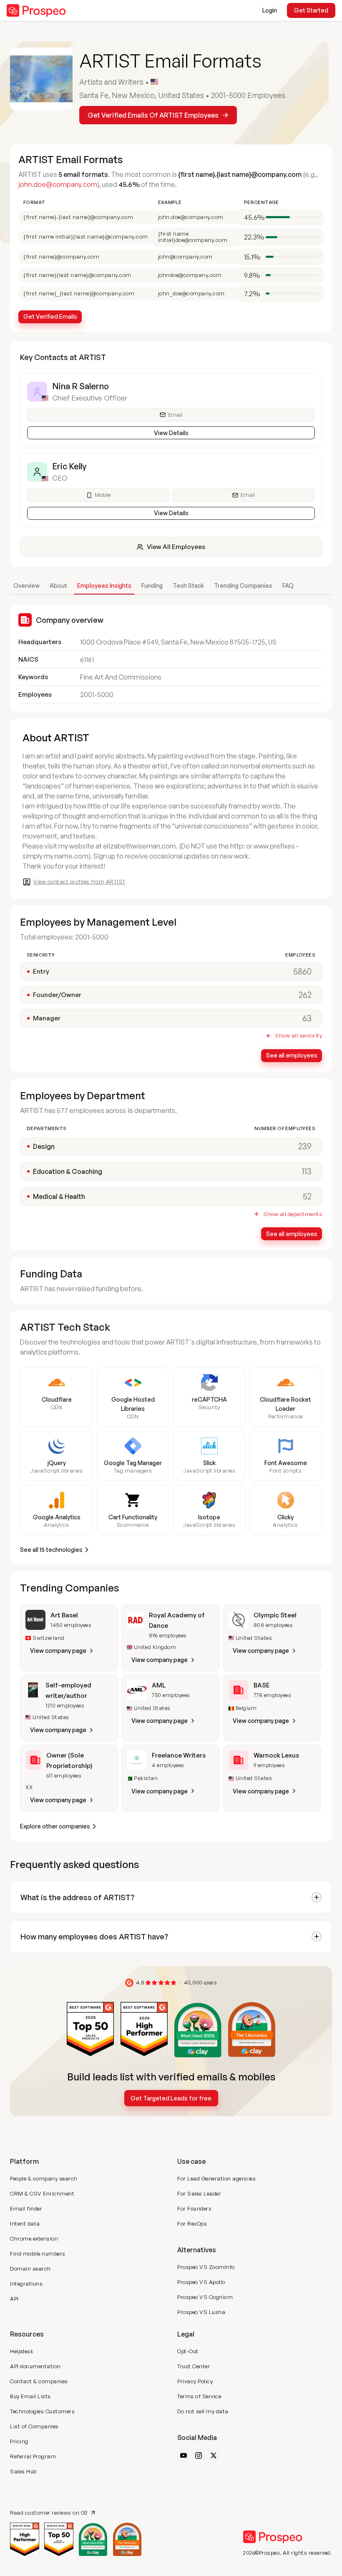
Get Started (311, 10)
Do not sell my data (203, 2411)
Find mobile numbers (38, 2254)
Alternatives (197, 2250)
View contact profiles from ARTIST (79, 881)
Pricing (19, 2441)
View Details (171, 433)
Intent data (25, 2223)
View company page (58, 1651)
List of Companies (34, 2426)
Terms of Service (199, 2396)
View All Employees (176, 547)
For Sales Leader (199, 2193)
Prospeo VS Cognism (205, 2297)
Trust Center (194, 2366)
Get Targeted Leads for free (171, 2098)
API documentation (35, 2366)
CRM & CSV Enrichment (42, 2193)
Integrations (26, 2284)
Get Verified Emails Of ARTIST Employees (153, 115)
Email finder (26, 2208)
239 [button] (305, 1146)
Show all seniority (298, 1036)
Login (270, 10)
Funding (152, 585)
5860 (302, 971)
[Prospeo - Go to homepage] (36, 10)
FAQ (288, 585)
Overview (26, 585)
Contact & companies (39, 2381)
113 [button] (307, 1171)
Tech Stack (188, 585)
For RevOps (192, 2223)
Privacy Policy (195, 2381)
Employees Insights (104, 585)
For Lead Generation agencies (216, 2178)
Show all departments (293, 1214)
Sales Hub (23, 2471)
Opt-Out (188, 2351)
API (14, 2299)
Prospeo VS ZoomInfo (206, 2267)
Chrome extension (34, 2239)
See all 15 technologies (51, 1550)
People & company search (44, 2178)
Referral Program (33, 2456)
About (58, 585)
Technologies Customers (42, 2411)
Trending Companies (243, 585)
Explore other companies (55, 1826)
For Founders (194, 2208)
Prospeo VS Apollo (201, 2282)
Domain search (30, 2269)
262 (305, 995)
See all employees (292, 1055)
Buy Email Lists (30, 2396)
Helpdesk (22, 2351)
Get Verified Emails (50, 316)
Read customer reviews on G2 (49, 2512)
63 (307, 1018)
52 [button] (307, 1196)
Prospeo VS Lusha (201, 2312)
